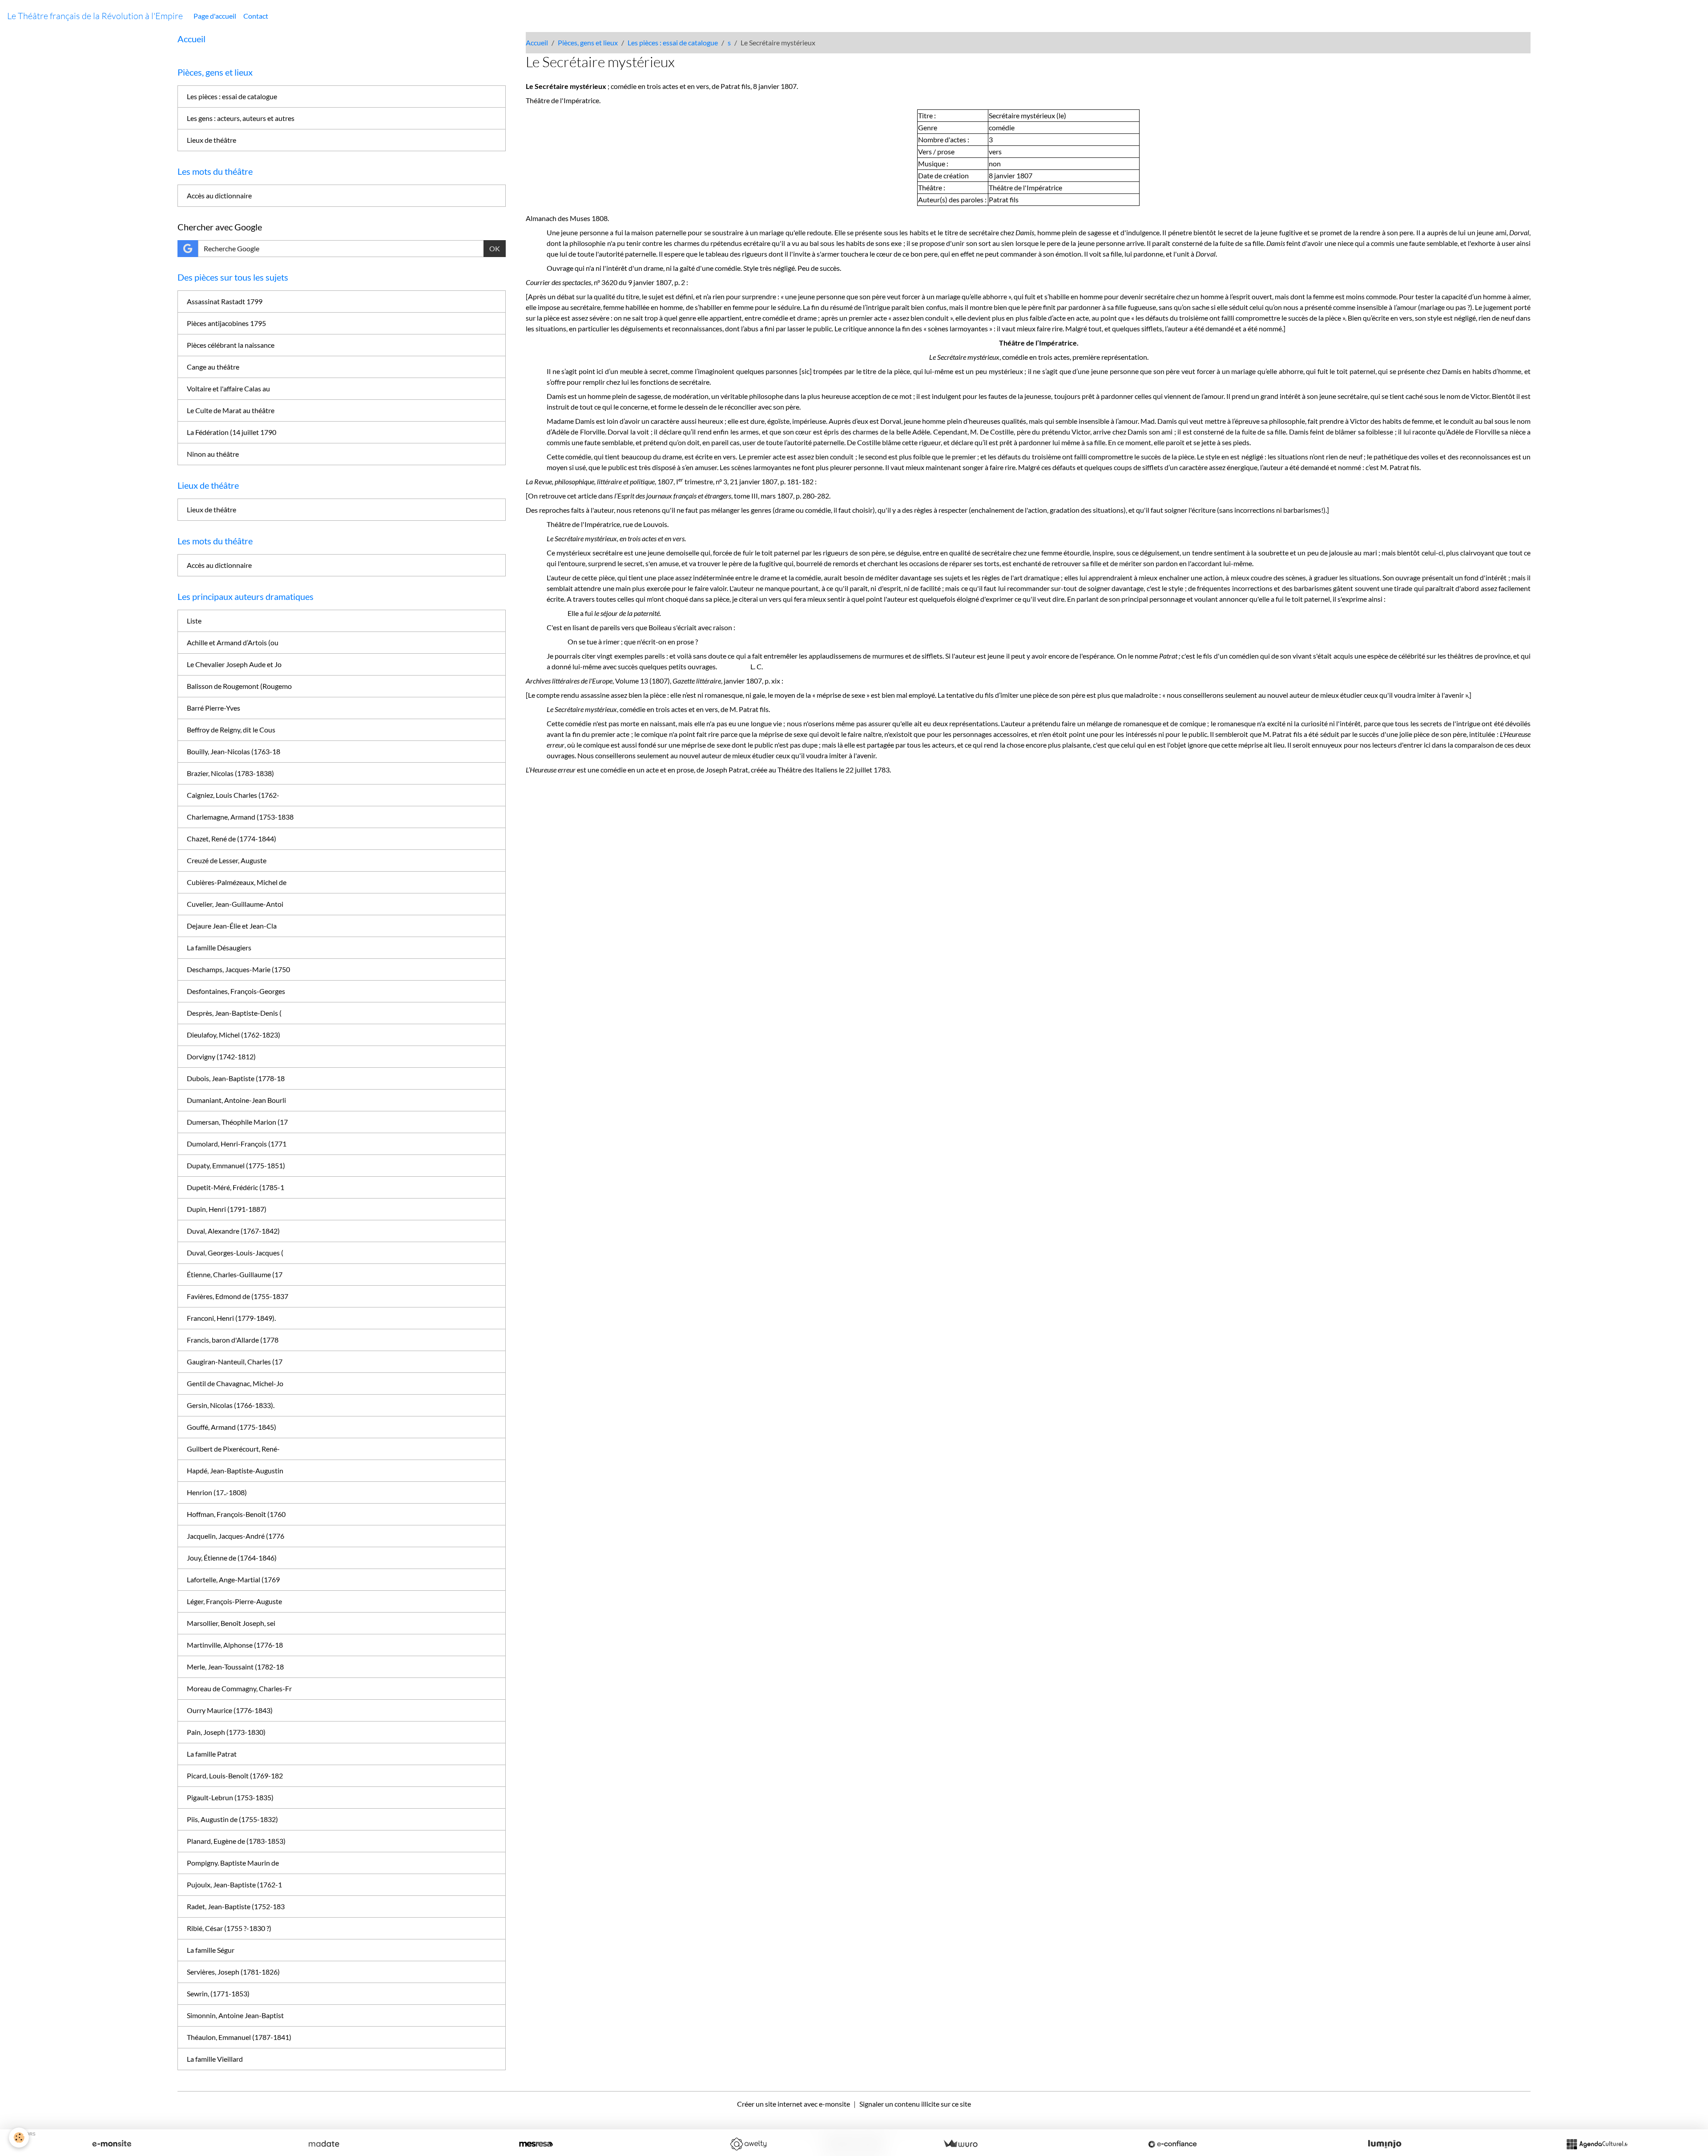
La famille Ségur (211, 1950)
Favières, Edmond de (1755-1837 (238, 1296)
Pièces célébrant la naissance (231, 345)
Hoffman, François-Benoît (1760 (236, 1514)
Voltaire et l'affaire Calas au (228, 388)
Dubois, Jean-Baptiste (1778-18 (236, 1078)
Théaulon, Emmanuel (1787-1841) (239, 2037)
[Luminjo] (1385, 2144)
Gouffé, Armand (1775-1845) (232, 1427)
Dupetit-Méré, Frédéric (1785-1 (236, 1187)
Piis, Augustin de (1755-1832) (232, 1819)
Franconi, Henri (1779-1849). (231, 1318)
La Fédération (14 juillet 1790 (232, 432)
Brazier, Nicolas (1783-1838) (230, 773)
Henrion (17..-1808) (217, 1492)
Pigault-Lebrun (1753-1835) (230, 1797)
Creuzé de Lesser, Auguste (227, 860)
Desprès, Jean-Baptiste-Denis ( (234, 1013)
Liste (194, 621)
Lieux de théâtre (211, 140)
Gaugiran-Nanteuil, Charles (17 (235, 1362)
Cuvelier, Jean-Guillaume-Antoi (235, 904)
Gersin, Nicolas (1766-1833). (231, 1405)
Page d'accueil (215, 16)
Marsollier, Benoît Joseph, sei (231, 1623)
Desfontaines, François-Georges (236, 991)
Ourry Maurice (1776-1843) (230, 1710)
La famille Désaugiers (219, 947)
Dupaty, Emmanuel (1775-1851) (236, 1165)
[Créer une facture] (960, 2144)
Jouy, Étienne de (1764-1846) (232, 1558)
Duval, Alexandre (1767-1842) (233, 1231)
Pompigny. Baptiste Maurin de (233, 1863)
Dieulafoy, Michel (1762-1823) (234, 1035)
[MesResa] (536, 2144)
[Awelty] (748, 2144)
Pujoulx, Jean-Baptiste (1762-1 (234, 1884)
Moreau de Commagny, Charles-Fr (239, 1688)
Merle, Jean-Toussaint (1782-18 (235, 1667)
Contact (256, 16)
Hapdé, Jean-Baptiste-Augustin (235, 1470)
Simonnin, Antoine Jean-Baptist (235, 2015)
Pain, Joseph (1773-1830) (226, 1732)
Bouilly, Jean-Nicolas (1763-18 (234, 751)
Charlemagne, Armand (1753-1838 (240, 817)
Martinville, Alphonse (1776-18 (235, 1645)
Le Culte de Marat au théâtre (231, 410)
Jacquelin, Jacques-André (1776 (236, 1536)
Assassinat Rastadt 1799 (225, 301)
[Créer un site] (112, 2144)
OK (495, 248)
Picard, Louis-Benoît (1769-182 (235, 1776)
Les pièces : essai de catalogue (673, 42)
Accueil (537, 42)
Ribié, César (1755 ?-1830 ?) (229, 1928)
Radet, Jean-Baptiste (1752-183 (236, 1906)
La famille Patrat (212, 1754)
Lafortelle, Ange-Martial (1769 (233, 1579)
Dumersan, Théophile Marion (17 (237, 1122)
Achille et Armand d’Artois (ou (233, 642)
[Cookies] (19, 2138)
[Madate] (324, 2144)
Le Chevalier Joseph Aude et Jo (234, 664)
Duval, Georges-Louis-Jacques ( (235, 1253)
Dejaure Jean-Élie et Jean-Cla (232, 926)
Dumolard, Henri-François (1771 (237, 1144)
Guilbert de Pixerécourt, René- (233, 1449)
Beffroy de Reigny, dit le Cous (231, 730)
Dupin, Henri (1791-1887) (227, 1209)
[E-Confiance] (1172, 2144)
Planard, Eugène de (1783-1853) (236, 1841)
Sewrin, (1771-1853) (218, 1993)
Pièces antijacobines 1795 (226, 323)
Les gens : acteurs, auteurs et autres (241, 118)
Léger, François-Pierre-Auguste (234, 1601)
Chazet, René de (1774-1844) (232, 839)
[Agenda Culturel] (1597, 2144)
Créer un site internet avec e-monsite (794, 2104)
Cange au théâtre (213, 367)
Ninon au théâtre (213, 454)
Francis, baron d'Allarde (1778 (233, 1340)
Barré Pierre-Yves (213, 708)
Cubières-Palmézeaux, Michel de (237, 882)
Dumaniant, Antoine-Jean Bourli (236, 1100)
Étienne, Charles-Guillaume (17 (235, 1274)
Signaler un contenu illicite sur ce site (915, 2104)
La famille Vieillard (215, 2059)
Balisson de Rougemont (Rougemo (239, 686)
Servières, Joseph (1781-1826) (233, 1972)
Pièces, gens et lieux (588, 42)
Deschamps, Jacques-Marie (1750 (238, 969)
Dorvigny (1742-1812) (221, 1056)
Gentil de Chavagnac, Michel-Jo (235, 1383)
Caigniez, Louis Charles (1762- (233, 795)
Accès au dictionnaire (219, 195)
